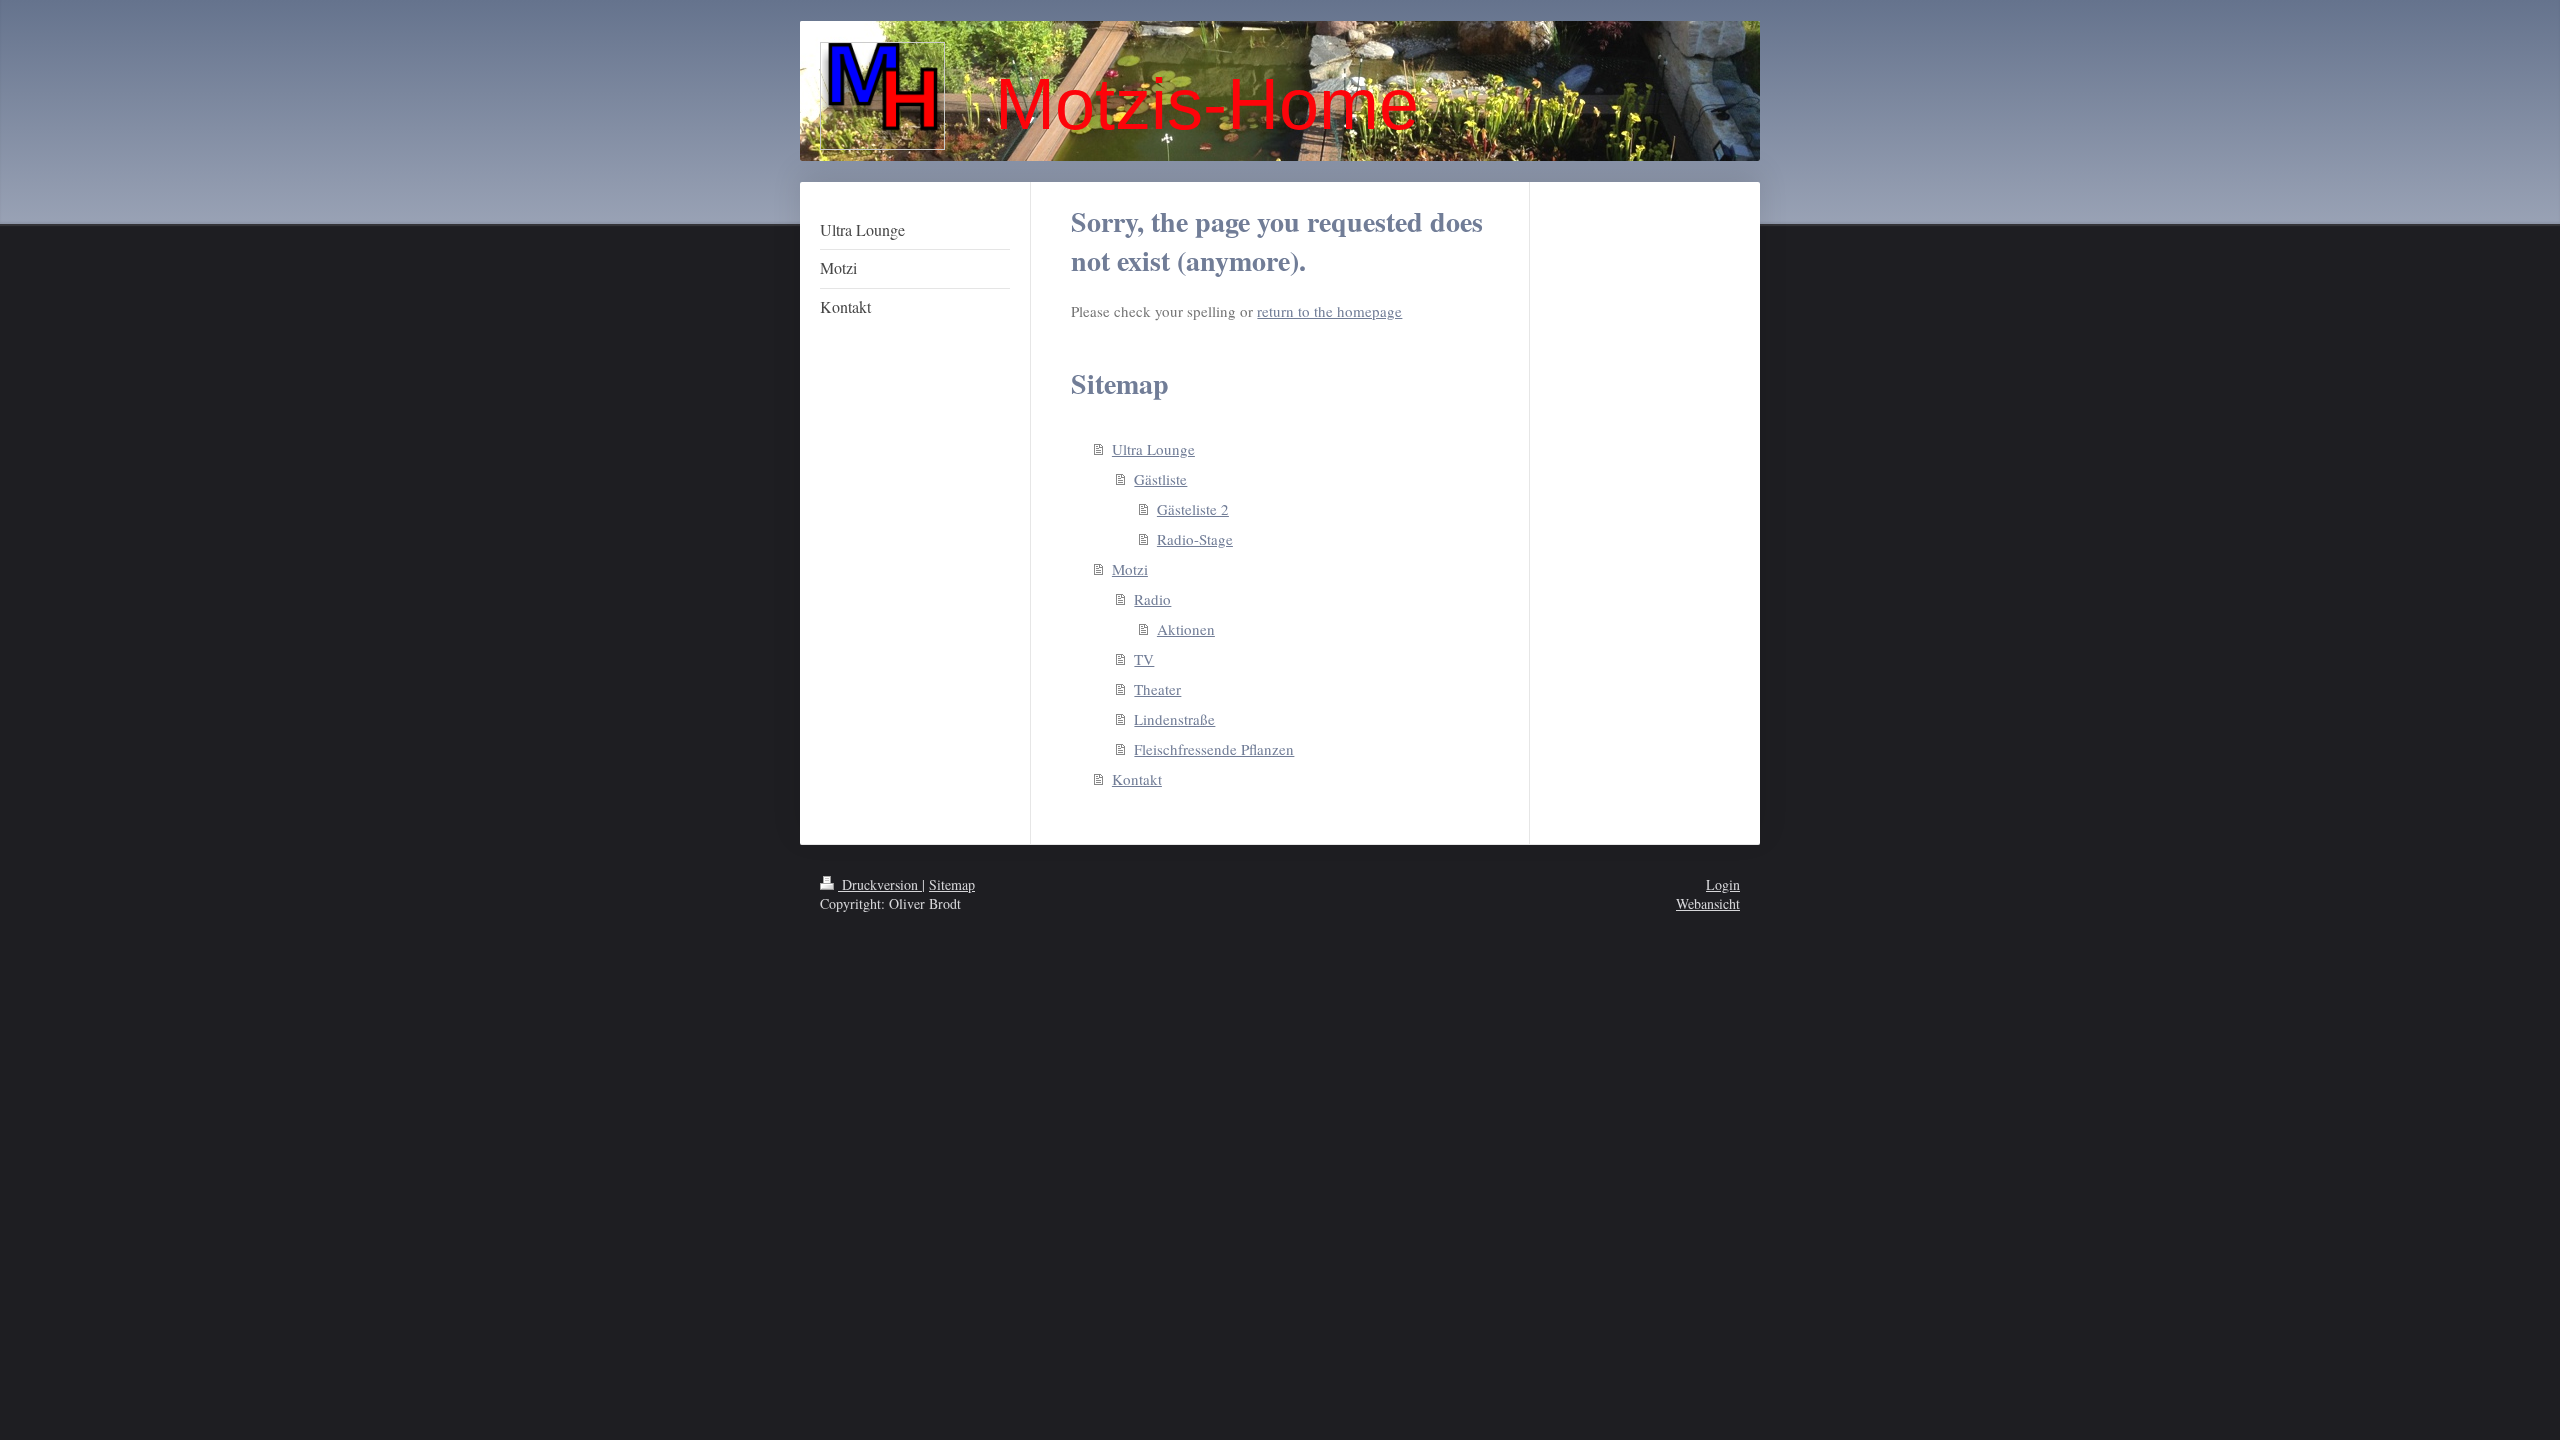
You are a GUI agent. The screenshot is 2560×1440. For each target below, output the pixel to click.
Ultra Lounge (1153, 449)
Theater (1157, 689)
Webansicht (1708, 903)
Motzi (1130, 569)
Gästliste (1160, 479)
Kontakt (1137, 779)
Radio (1152, 599)
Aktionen (1186, 629)
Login (1723, 884)
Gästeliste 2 (1193, 509)
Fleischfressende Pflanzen (1214, 749)
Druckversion (880, 884)
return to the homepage (1329, 311)
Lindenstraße (1174, 719)
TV (1144, 659)
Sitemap (952, 884)
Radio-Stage (1195, 539)
